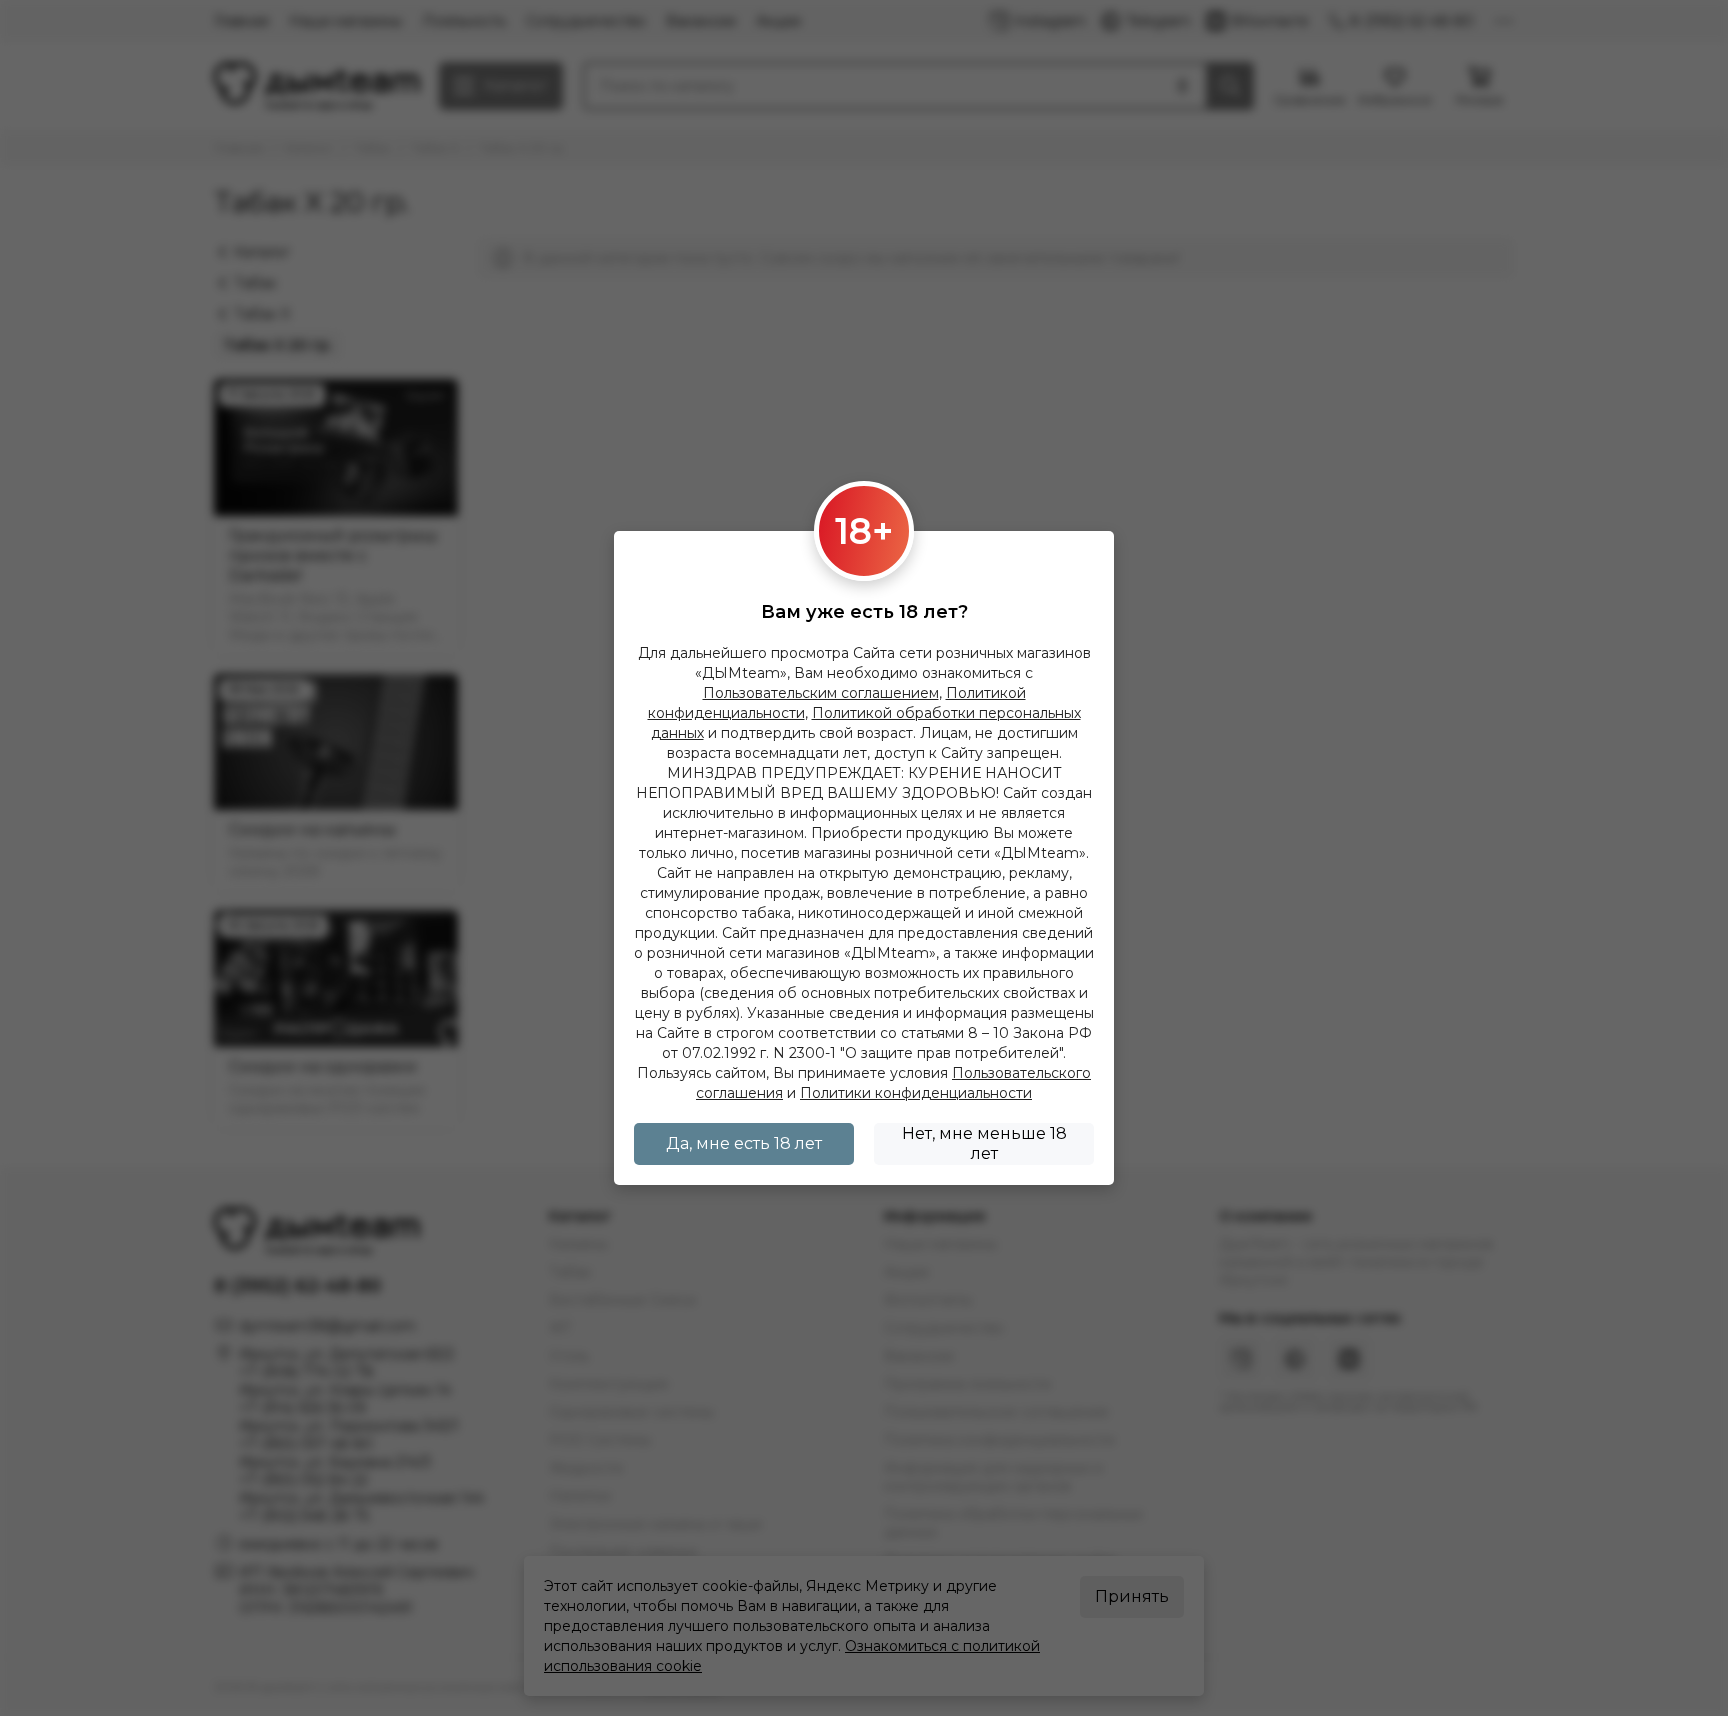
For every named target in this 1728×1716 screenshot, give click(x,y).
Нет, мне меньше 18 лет (984, 1143)
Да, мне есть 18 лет (744, 1143)
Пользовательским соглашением (821, 693)
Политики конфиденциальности (916, 1093)
